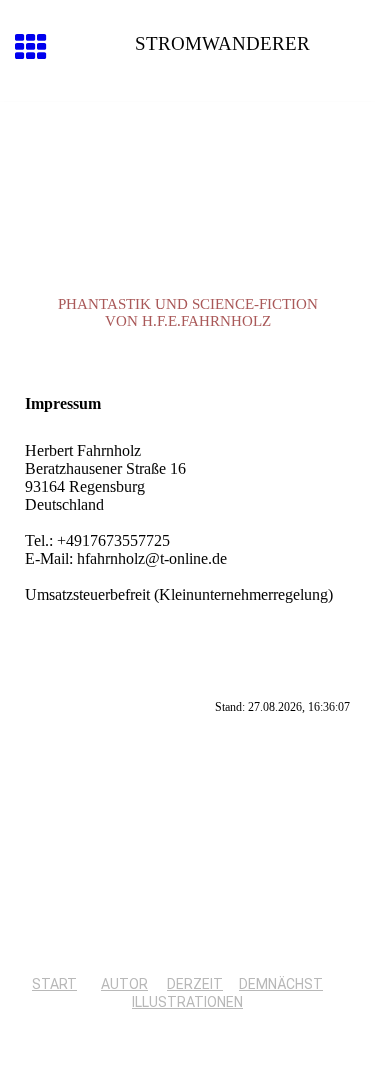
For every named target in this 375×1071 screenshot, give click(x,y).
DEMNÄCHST (281, 984)
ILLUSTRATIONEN (187, 1002)
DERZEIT (195, 984)
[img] (187, 186)
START (54, 984)
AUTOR (124, 984)
